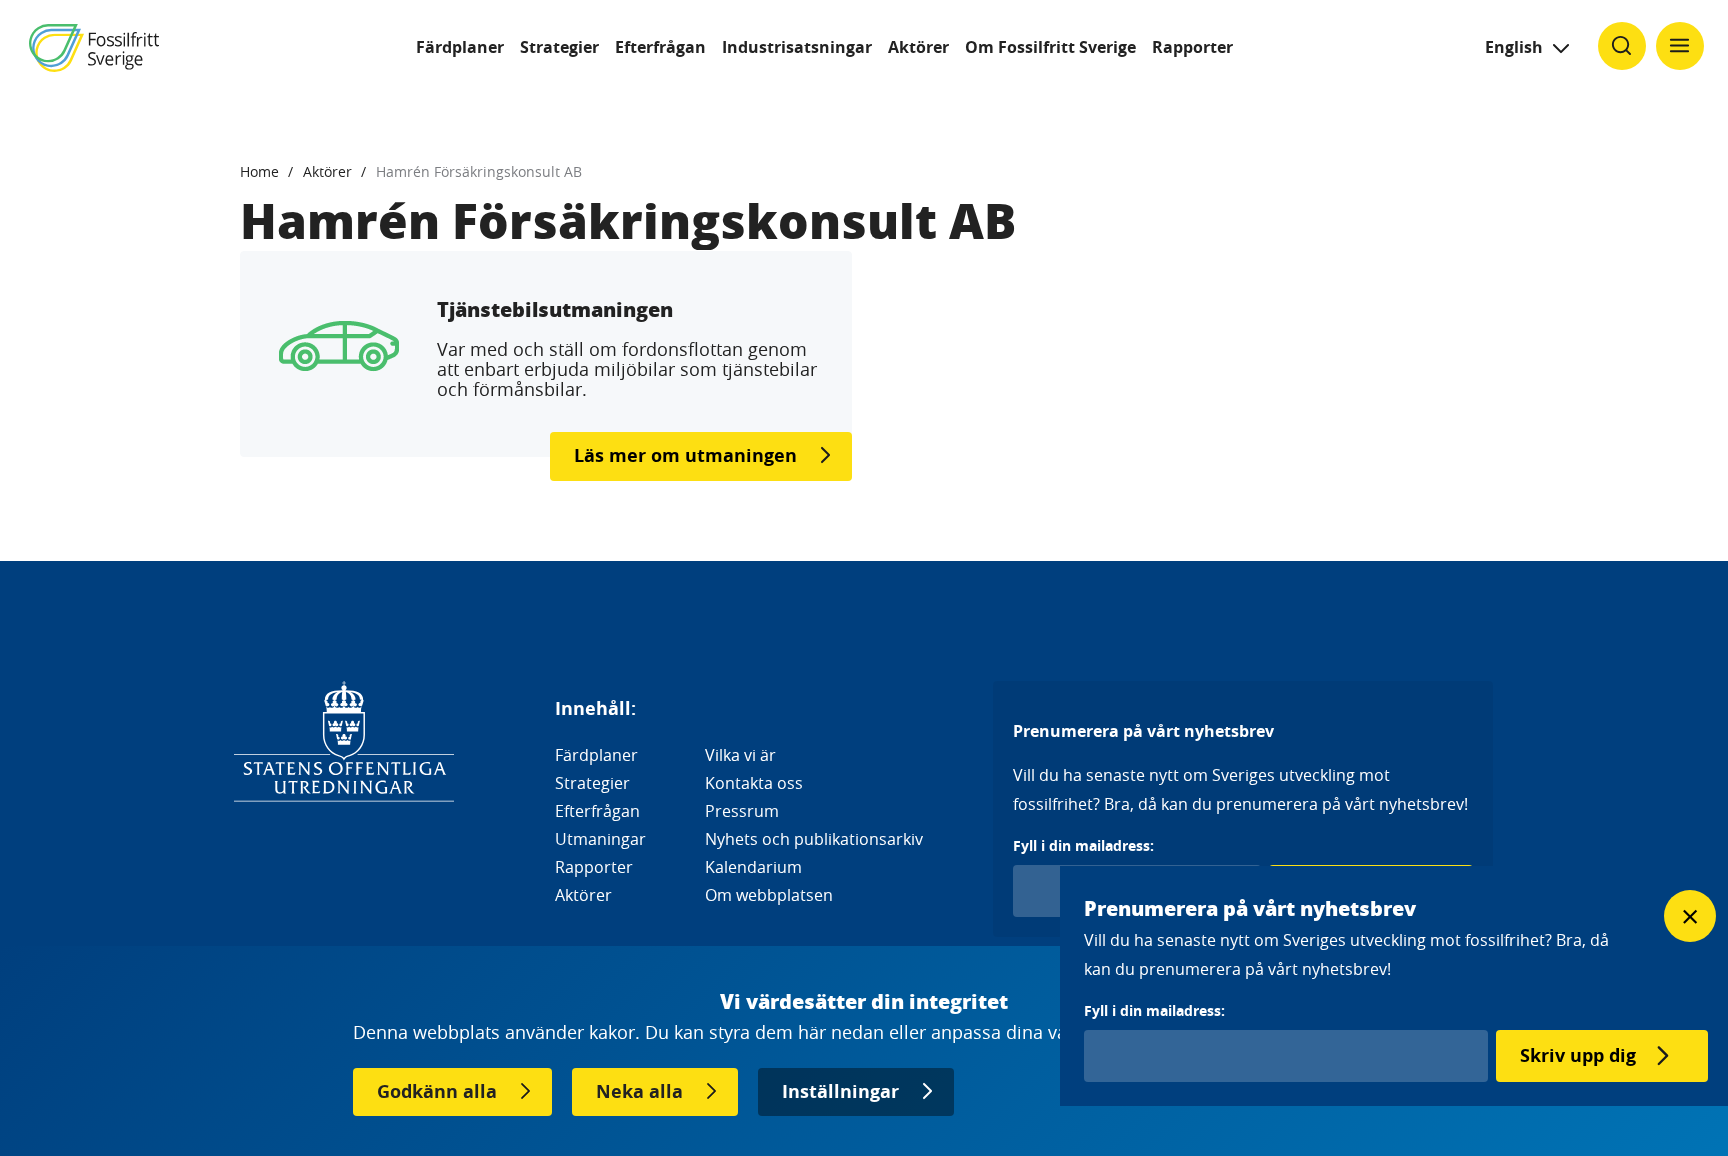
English (1514, 47)
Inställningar (840, 1091)
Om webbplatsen (769, 895)
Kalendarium (753, 867)
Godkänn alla (437, 1091)
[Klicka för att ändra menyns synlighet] (1680, 46)
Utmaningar (600, 839)
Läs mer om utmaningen (685, 455)
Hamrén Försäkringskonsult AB (479, 171)
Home (259, 171)
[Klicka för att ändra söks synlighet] (1622, 46)
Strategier (559, 47)
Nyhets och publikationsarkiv (814, 839)
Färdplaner (460, 47)
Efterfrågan (660, 47)
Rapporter (1192, 47)
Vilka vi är (740, 755)
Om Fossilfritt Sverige (1050, 47)
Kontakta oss (754, 783)
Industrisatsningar (797, 47)
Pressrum (742, 811)
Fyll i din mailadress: (1083, 845)
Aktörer (918, 47)
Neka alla (639, 1091)
